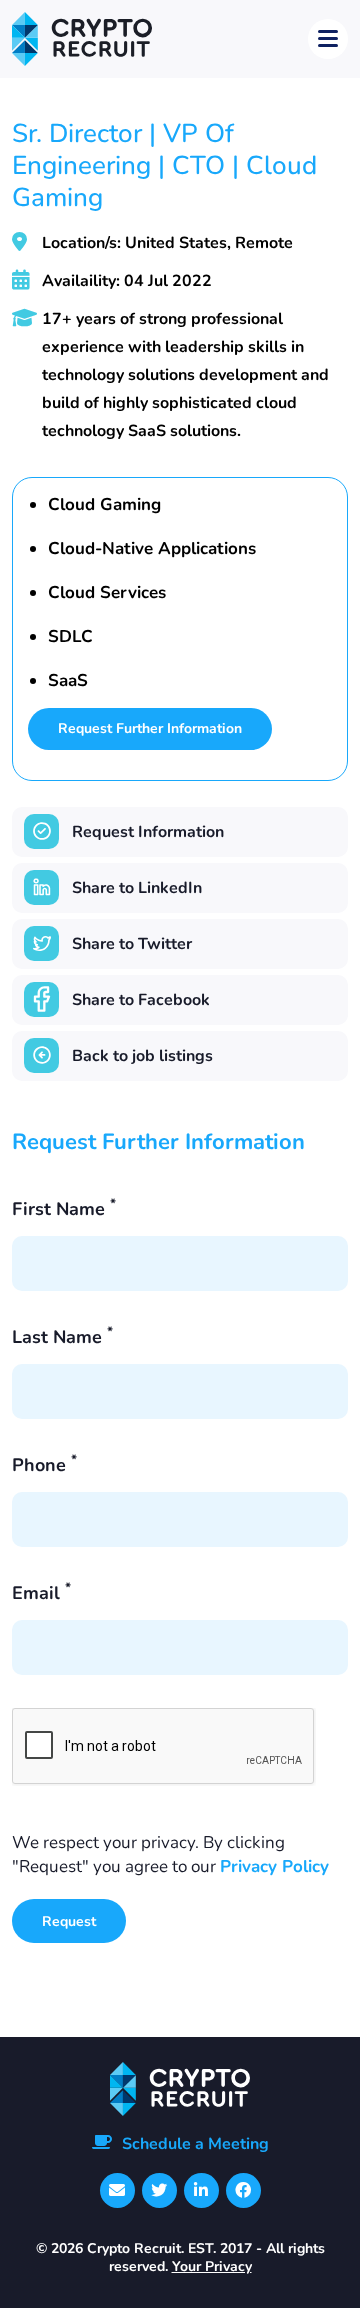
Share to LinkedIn (137, 888)
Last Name (62, 1337)
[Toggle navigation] (328, 39)
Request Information (148, 832)
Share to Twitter (132, 944)
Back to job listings (142, 1056)
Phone (44, 1465)
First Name (64, 1209)
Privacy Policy (274, 1866)
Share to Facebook (141, 1000)
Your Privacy (212, 2266)
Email (41, 1593)
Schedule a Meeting (195, 2144)
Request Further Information (150, 728)
